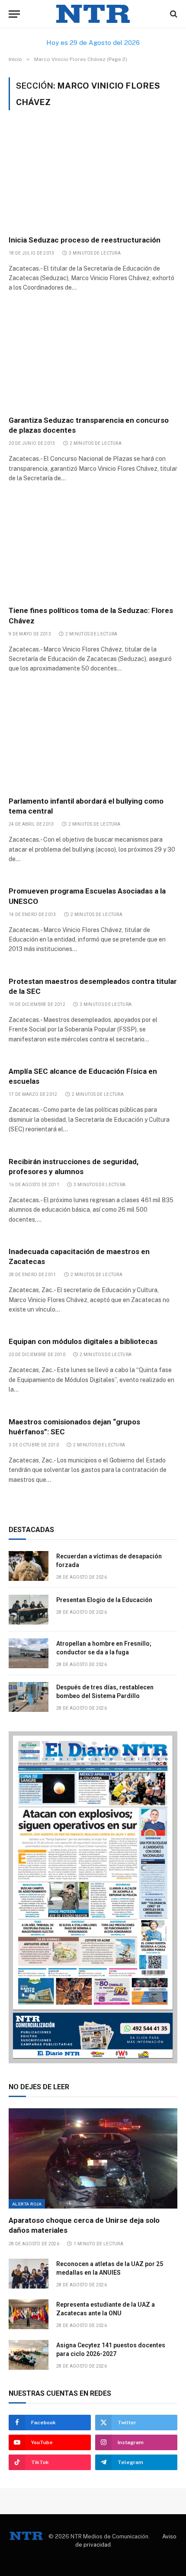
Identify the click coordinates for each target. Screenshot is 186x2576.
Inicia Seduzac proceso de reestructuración (85, 240)
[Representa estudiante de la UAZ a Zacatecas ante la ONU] (29, 2314)
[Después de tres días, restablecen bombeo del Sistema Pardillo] (29, 1697)
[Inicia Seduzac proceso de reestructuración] (93, 178)
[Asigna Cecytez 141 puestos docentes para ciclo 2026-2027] (29, 2355)
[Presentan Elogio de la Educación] (29, 1610)
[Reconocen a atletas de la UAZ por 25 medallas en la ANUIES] (29, 2274)
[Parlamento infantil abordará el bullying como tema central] (93, 739)
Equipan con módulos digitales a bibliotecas (83, 1341)
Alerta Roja (27, 2204)
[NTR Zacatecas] (93, 14)
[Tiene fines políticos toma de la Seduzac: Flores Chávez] (93, 549)
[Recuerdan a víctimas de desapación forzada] (29, 1566)
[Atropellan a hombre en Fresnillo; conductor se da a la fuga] (29, 1653)
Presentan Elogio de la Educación (104, 1600)
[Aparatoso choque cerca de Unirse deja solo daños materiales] (93, 2158)
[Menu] (14, 14)
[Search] (173, 14)
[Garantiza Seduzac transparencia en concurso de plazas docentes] (93, 358)
